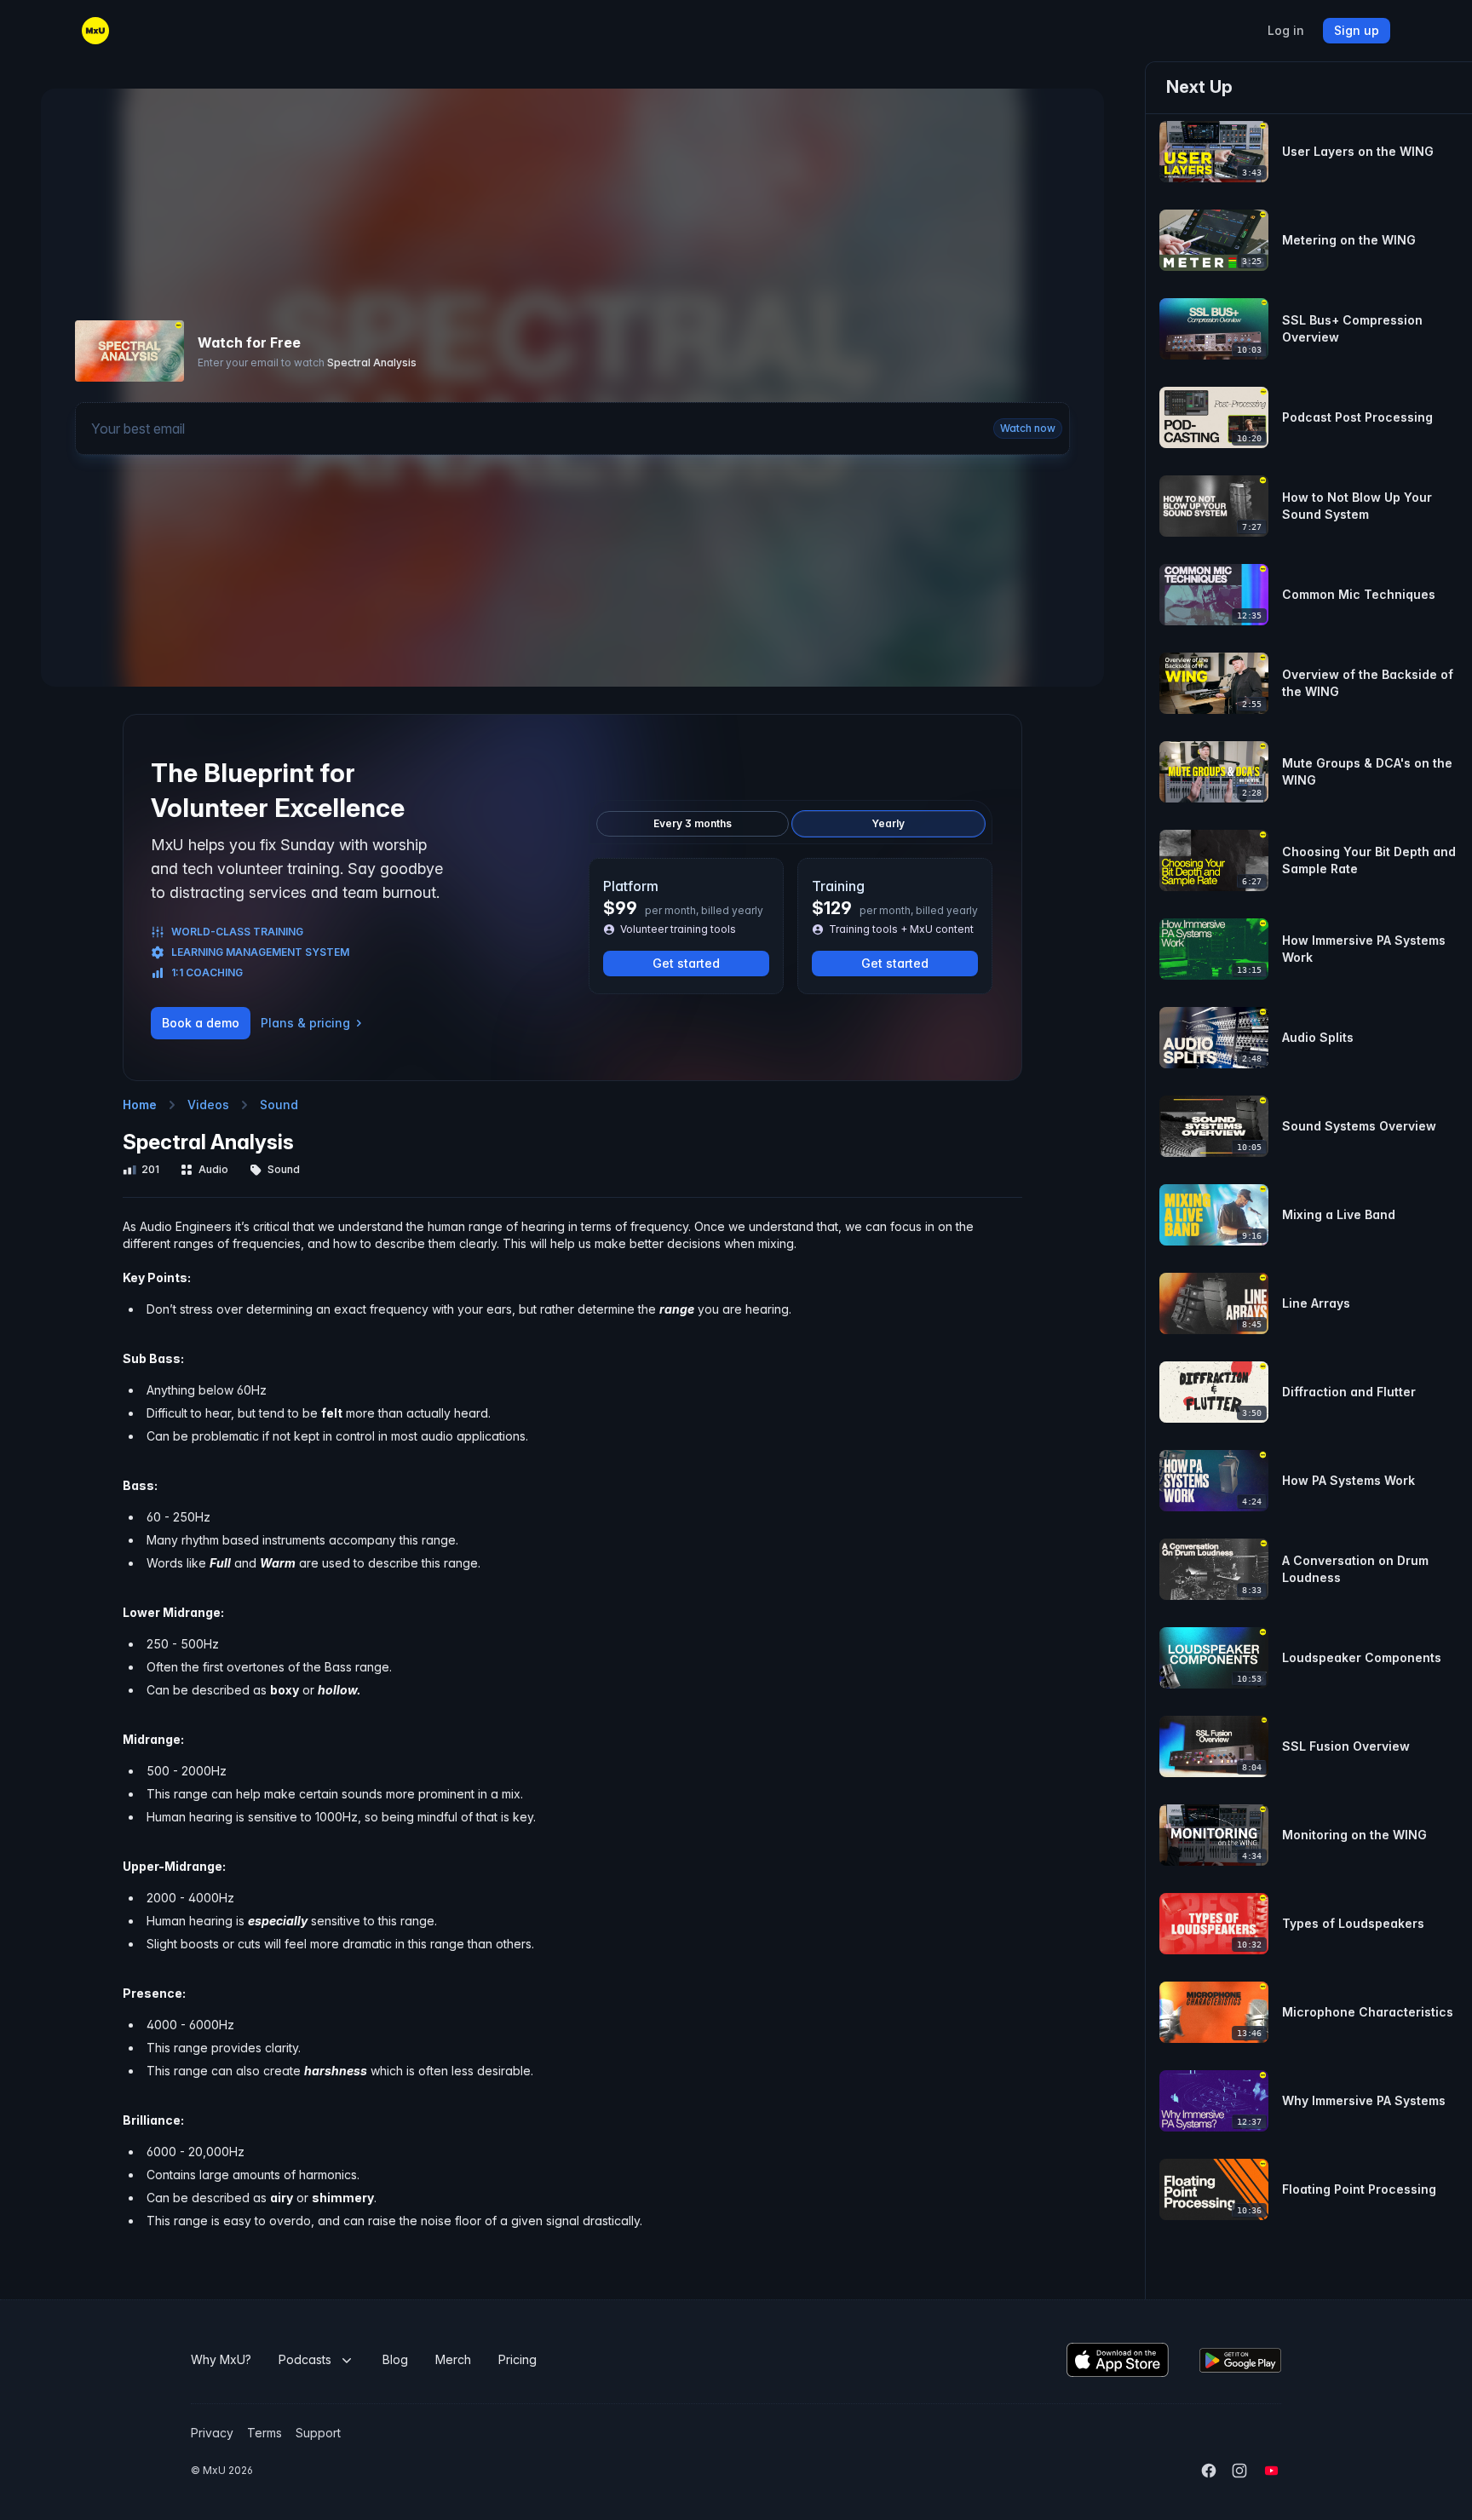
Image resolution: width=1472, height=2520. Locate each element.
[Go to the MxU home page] (95, 31)
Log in (1286, 31)
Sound (279, 1105)
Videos (208, 1105)
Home (140, 1105)
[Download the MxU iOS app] (1118, 2360)
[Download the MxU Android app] (1240, 2360)
